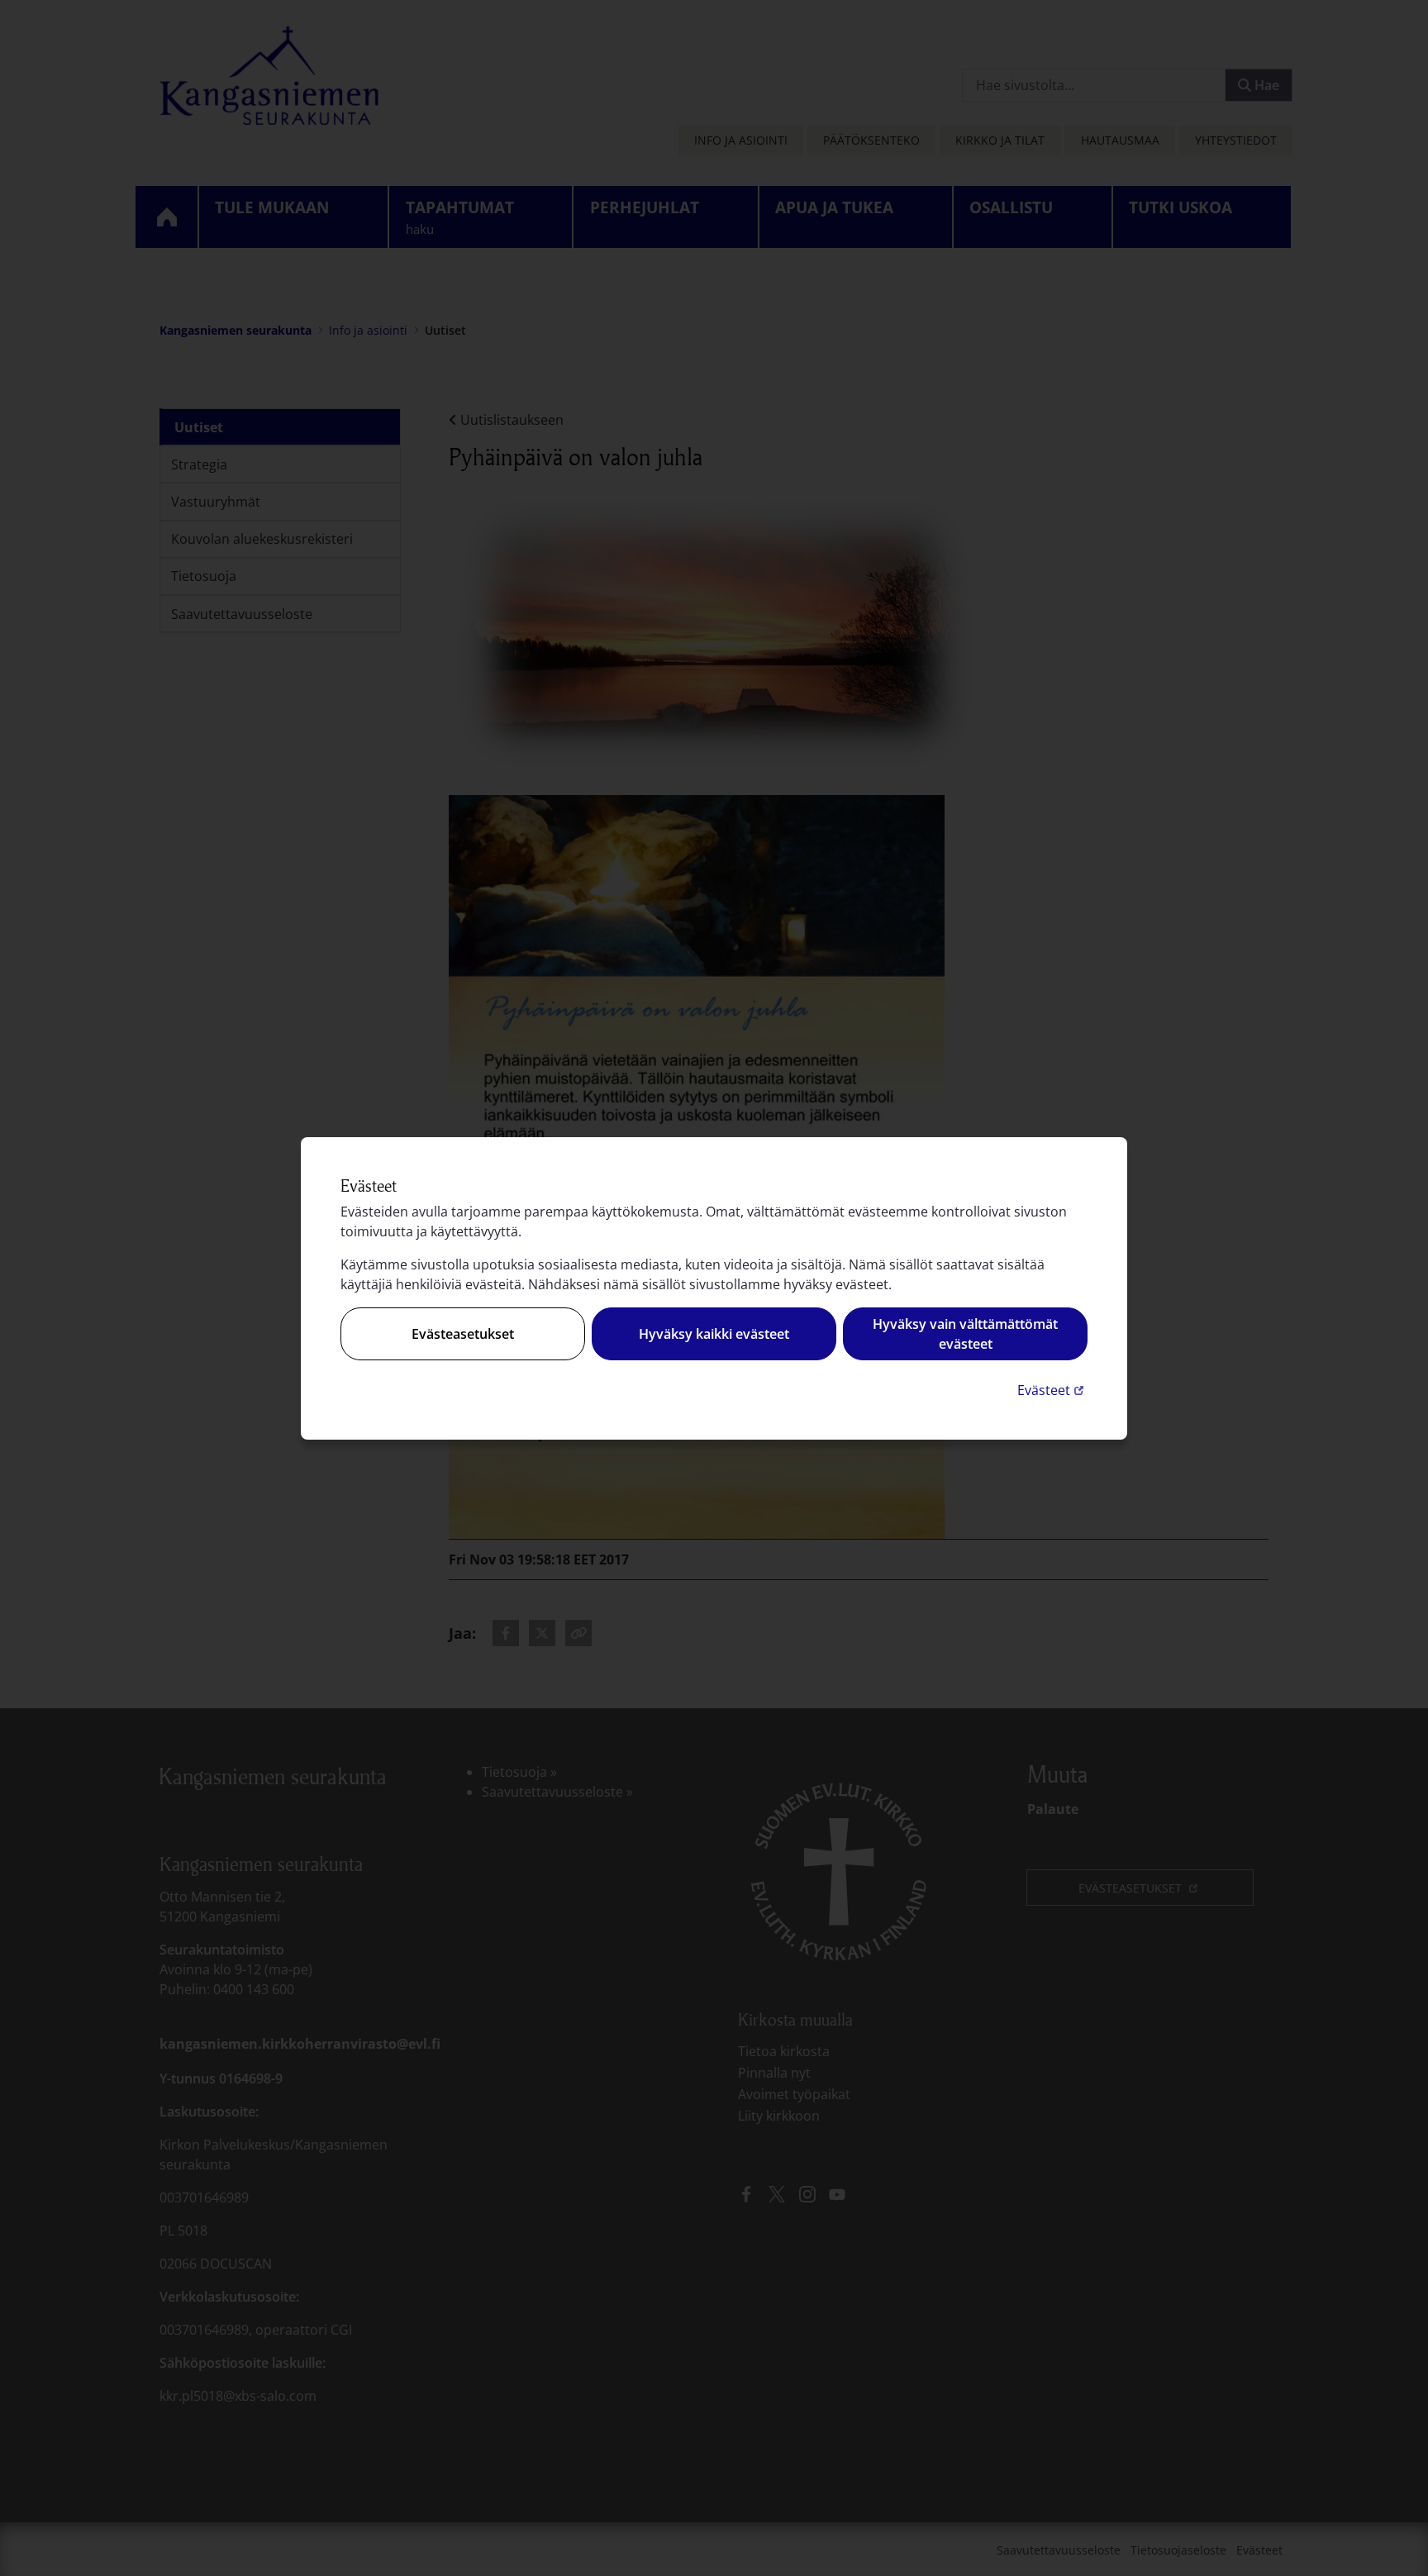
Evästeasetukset (463, 1334)
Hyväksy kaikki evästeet (714, 1334)
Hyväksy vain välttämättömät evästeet (965, 1334)
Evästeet (1052, 1390)
